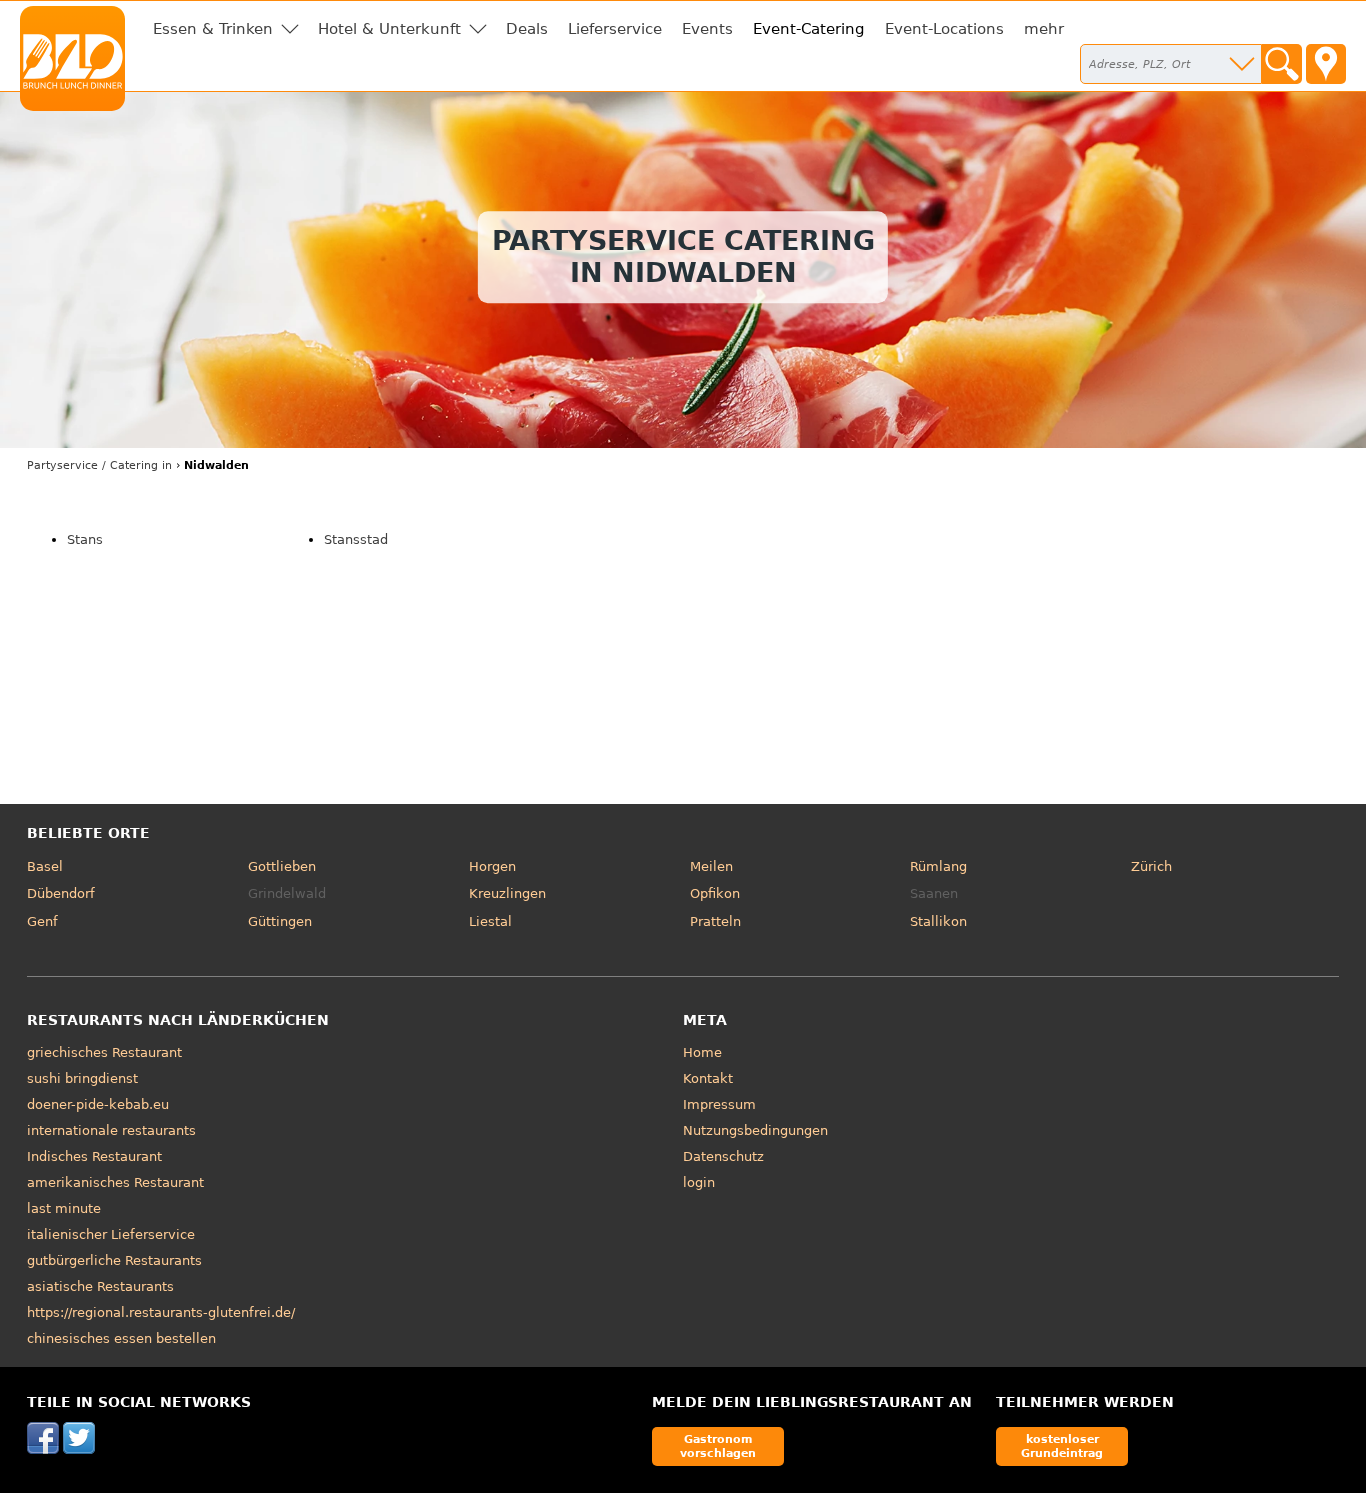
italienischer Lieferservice (111, 1234)
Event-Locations (944, 29)
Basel (45, 866)
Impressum (719, 1104)
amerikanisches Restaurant (115, 1182)
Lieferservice (615, 29)
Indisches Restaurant (94, 1156)
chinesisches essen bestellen (121, 1338)
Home (702, 1052)
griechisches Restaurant (104, 1052)
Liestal (490, 921)
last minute (64, 1208)
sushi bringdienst (82, 1078)
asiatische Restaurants (100, 1286)
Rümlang (938, 866)
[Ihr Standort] (1326, 64)
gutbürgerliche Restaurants (114, 1260)
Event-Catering (809, 29)
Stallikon (938, 921)
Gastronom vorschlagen (718, 1445)
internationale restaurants (111, 1130)
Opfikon (715, 893)
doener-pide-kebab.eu (98, 1104)
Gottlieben (282, 866)
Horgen (492, 866)
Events (707, 29)
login (699, 1182)
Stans (85, 539)
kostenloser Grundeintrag (1062, 1445)
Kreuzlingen (507, 893)
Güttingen (280, 921)
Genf (42, 921)
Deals (527, 29)
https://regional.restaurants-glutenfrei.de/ (161, 1312)
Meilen (711, 866)
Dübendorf (61, 893)
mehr (1044, 29)
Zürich (1151, 866)
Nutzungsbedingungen (755, 1130)
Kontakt (708, 1078)
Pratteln (715, 921)
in (99, 465)
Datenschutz (723, 1156)
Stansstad (356, 539)
